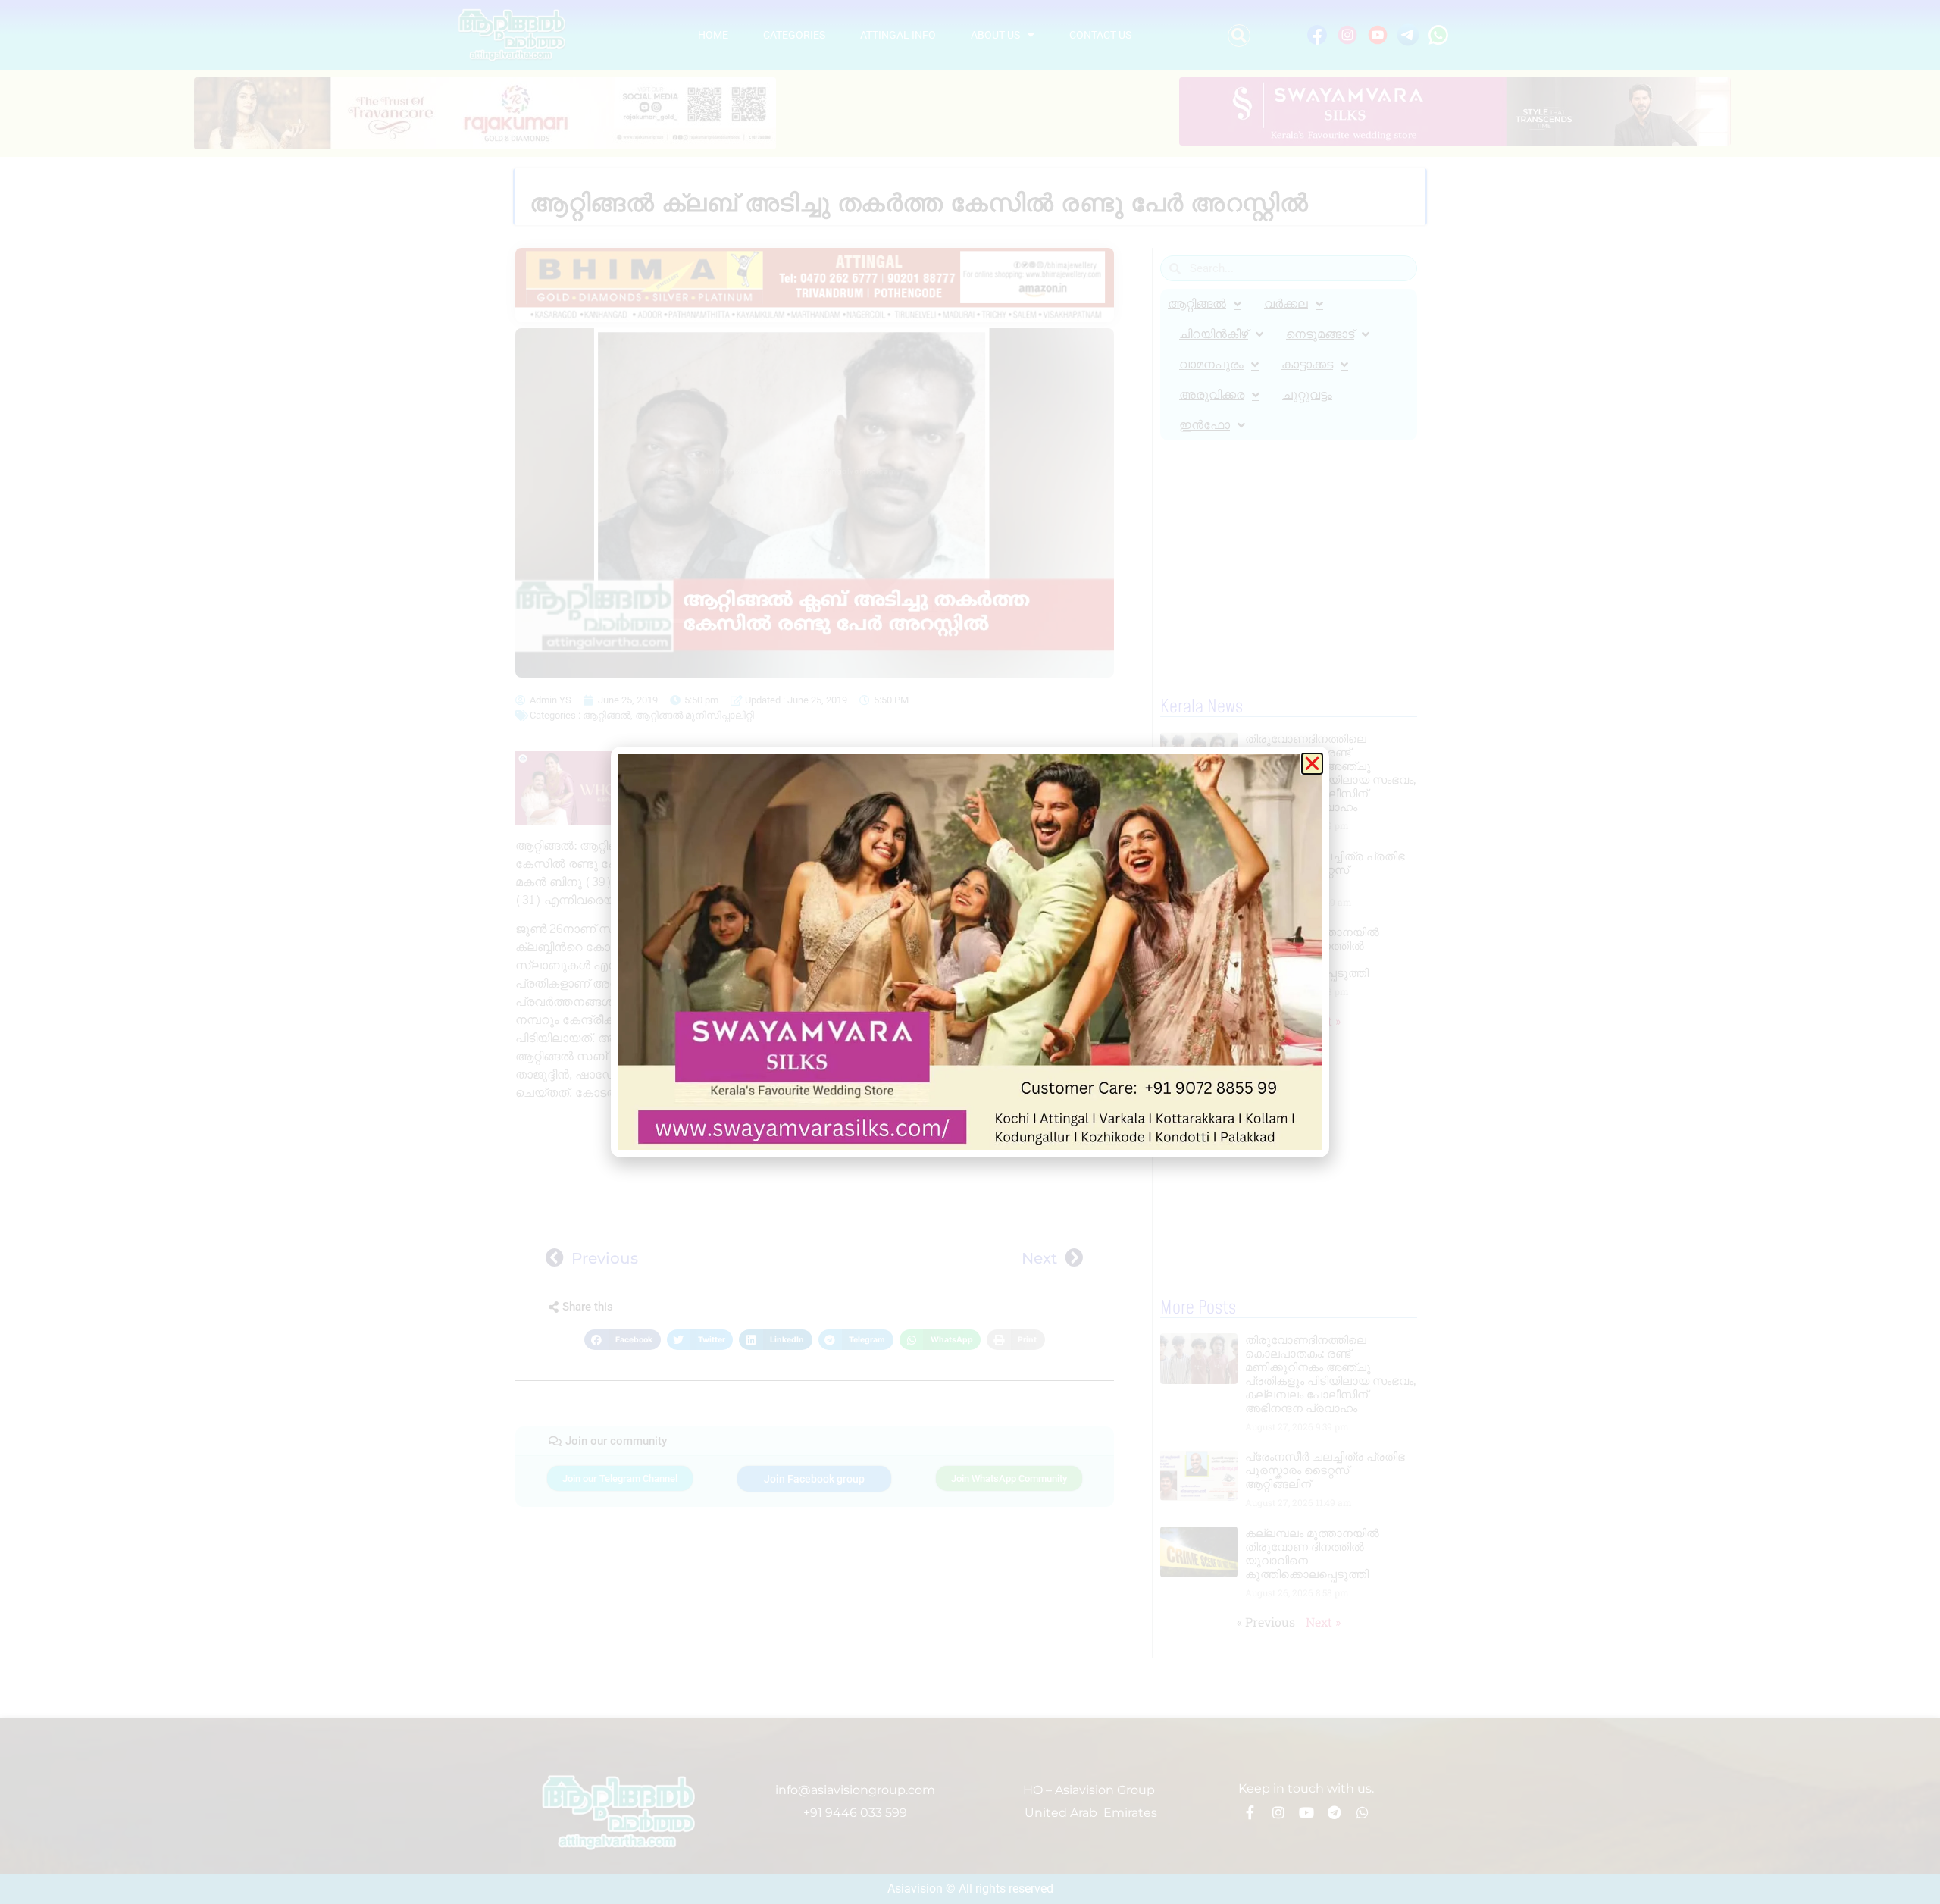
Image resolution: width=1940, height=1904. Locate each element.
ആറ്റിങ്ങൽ (607, 715)
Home (713, 35)
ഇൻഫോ (1205, 425)
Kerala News (1202, 707)
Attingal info (898, 35)
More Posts (1198, 1308)
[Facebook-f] (1250, 1812)
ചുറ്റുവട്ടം (1307, 395)
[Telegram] (1335, 1812)
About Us (995, 35)
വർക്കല (1286, 304)
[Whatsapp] (1363, 1812)
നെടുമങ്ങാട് (1320, 334)
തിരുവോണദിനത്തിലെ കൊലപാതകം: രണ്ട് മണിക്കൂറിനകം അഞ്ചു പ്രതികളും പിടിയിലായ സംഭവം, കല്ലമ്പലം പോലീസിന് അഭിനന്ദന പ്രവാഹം (1330, 773)
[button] (1239, 36)
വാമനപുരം (1211, 364)
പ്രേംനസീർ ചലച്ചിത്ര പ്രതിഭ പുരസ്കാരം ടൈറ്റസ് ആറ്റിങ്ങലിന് (1325, 870)
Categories (794, 35)
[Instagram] (1278, 1812)
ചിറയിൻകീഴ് (1214, 334)
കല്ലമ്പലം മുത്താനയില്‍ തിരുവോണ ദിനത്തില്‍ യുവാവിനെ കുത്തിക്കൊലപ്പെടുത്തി (1312, 952)
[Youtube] (1306, 1812)
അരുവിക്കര (1212, 395)
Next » (1323, 1021)
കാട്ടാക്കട (1307, 364)
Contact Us (1100, 35)
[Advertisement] (815, 1169)
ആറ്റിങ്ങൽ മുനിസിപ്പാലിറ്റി (695, 715)
